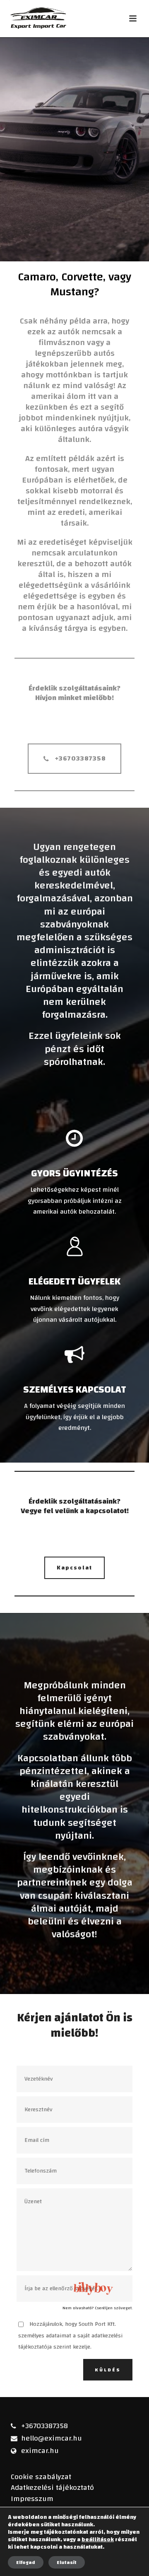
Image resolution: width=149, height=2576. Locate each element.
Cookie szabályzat (41, 2477)
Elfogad (26, 2562)
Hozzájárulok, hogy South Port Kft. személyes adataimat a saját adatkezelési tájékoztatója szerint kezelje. (70, 2336)
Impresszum (32, 2499)
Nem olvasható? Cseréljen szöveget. (97, 2308)
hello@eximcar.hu (52, 2438)
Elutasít (67, 2562)
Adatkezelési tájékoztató (52, 2488)
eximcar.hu (40, 2451)
